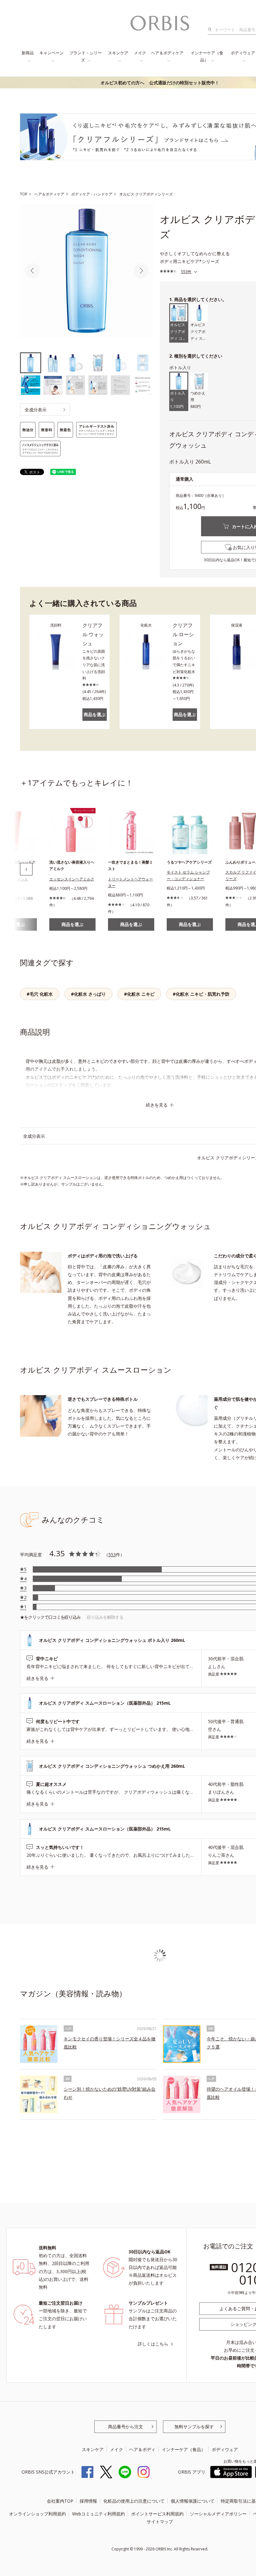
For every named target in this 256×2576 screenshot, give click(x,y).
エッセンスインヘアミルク (72, 879)
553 (112, 1555)
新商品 (28, 53)
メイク (140, 53)
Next (141, 271)
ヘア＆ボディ (142, 2449)
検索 (212, 30)
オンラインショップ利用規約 (37, 2514)
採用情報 (88, 2501)
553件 (186, 272)
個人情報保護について (193, 2501)
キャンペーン (52, 53)
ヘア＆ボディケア (167, 53)
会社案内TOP (60, 2501)
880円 (198, 400)
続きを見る (157, 1105)
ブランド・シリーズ (86, 56)
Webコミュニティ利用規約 (98, 2514)
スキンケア (118, 53)
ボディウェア (225, 2449)
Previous (32, 271)
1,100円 (178, 400)
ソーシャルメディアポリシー (218, 2514)
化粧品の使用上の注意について (134, 2501)
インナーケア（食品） (207, 56)
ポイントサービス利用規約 (157, 2514)
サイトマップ (160, 2522)
